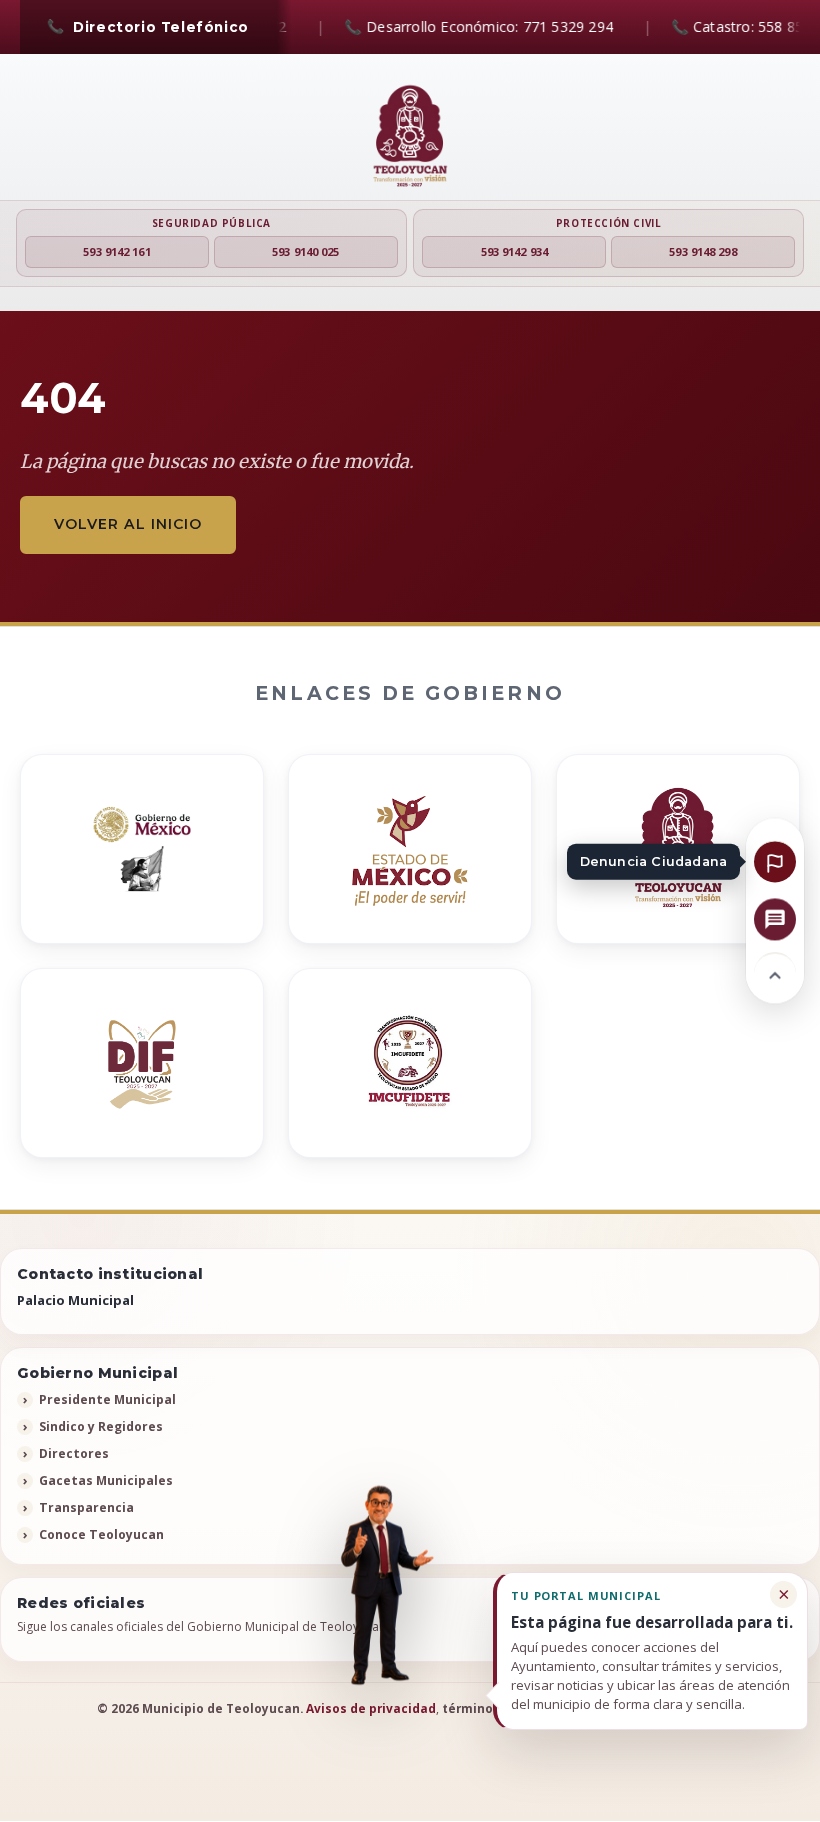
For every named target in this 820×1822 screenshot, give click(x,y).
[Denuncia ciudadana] (775, 861)
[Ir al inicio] (775, 973)
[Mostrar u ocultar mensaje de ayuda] (380, 1586)
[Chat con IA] (775, 919)
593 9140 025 (305, 251)
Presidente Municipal (107, 1399)
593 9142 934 (514, 251)
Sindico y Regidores (101, 1426)
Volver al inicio (128, 524)
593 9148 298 (702, 251)
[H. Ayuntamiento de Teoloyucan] (410, 137)
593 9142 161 (116, 251)
